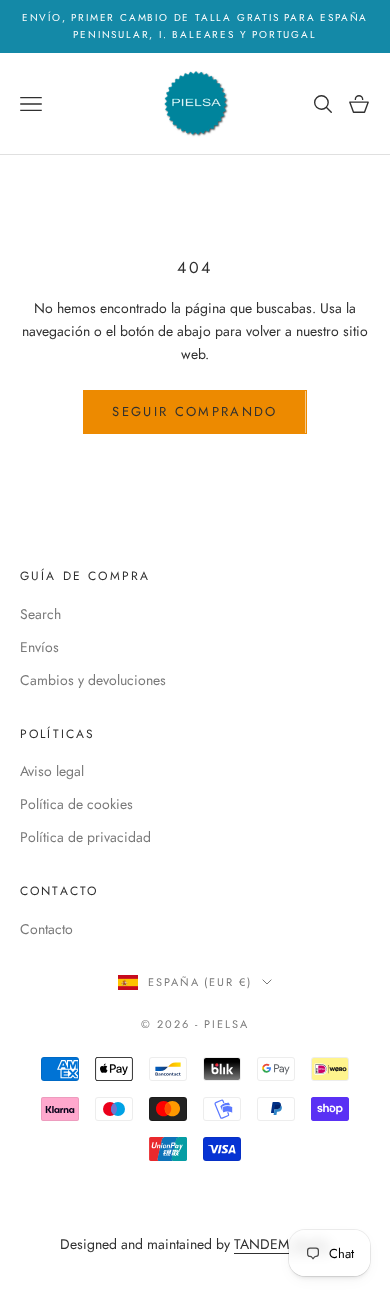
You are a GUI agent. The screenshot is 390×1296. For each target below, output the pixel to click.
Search (40, 614)
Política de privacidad (85, 837)
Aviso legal (52, 771)
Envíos (39, 647)
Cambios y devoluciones (93, 680)
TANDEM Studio (282, 1244)
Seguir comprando (194, 411)
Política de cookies (76, 804)
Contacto (46, 929)
